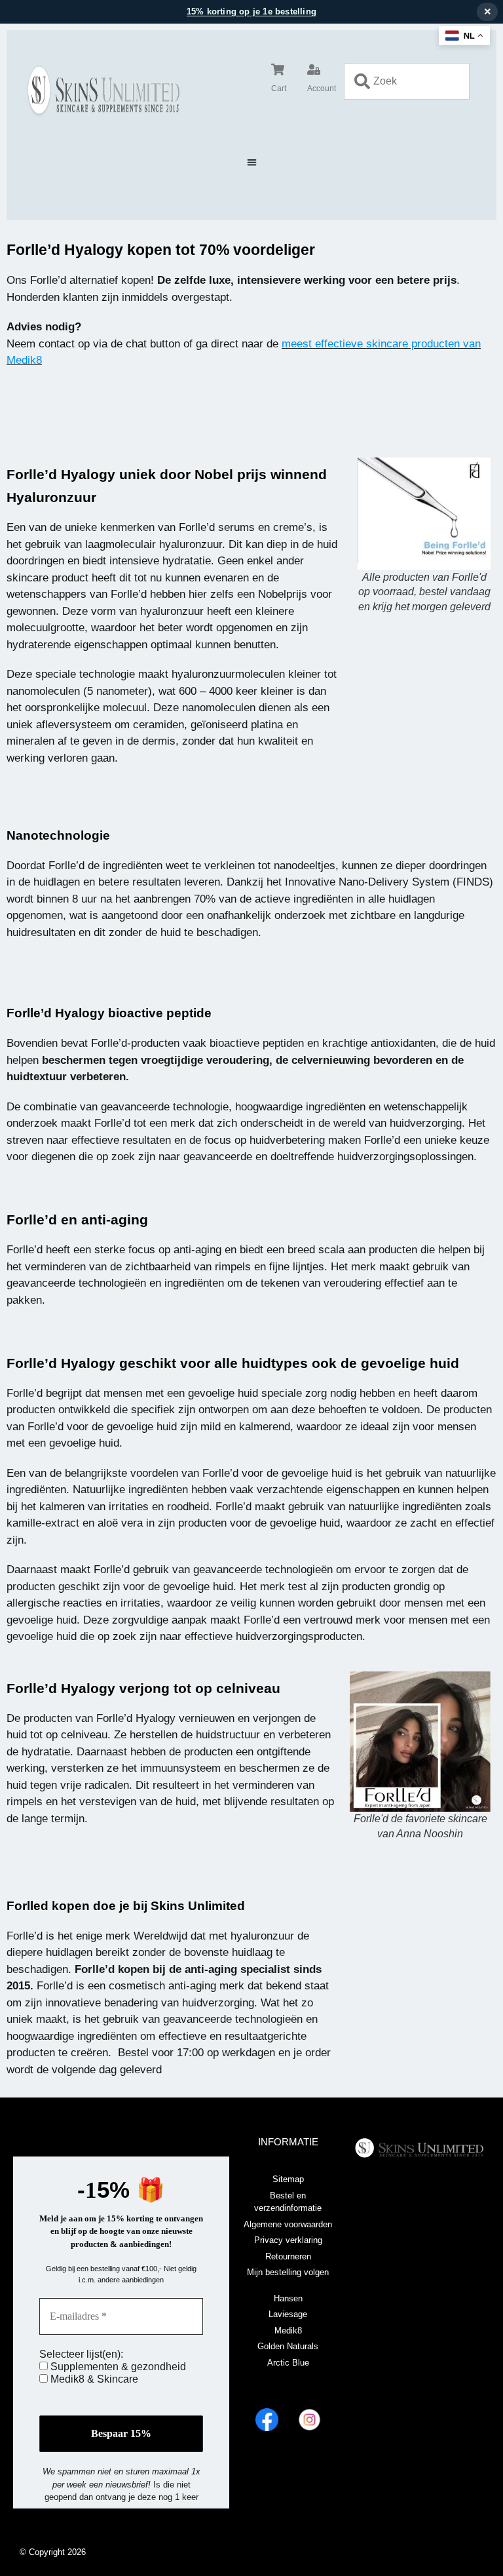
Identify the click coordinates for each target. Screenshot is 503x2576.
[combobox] (407, 81)
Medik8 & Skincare (93, 2379)
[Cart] (278, 69)
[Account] (314, 69)
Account (322, 88)
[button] (252, 162)
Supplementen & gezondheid (117, 2367)
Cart (279, 88)
